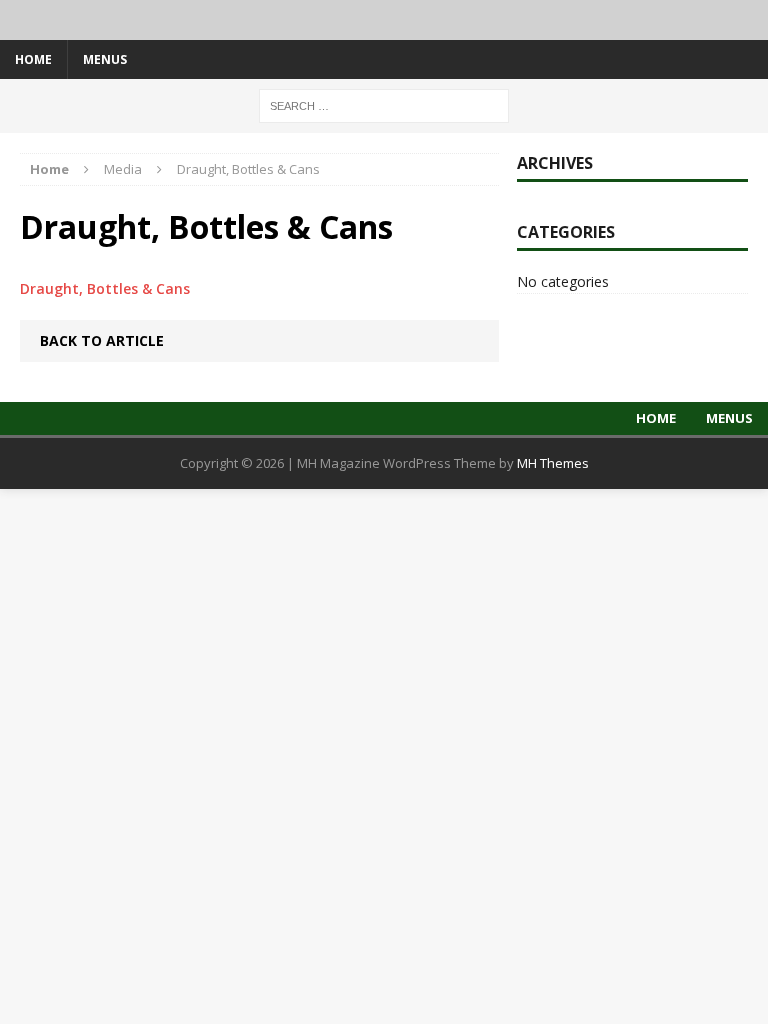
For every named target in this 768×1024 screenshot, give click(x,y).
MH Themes (553, 463)
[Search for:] (384, 104)
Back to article (102, 340)
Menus (105, 59)
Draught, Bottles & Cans (105, 288)
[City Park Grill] (384, 20)
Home (33, 59)
